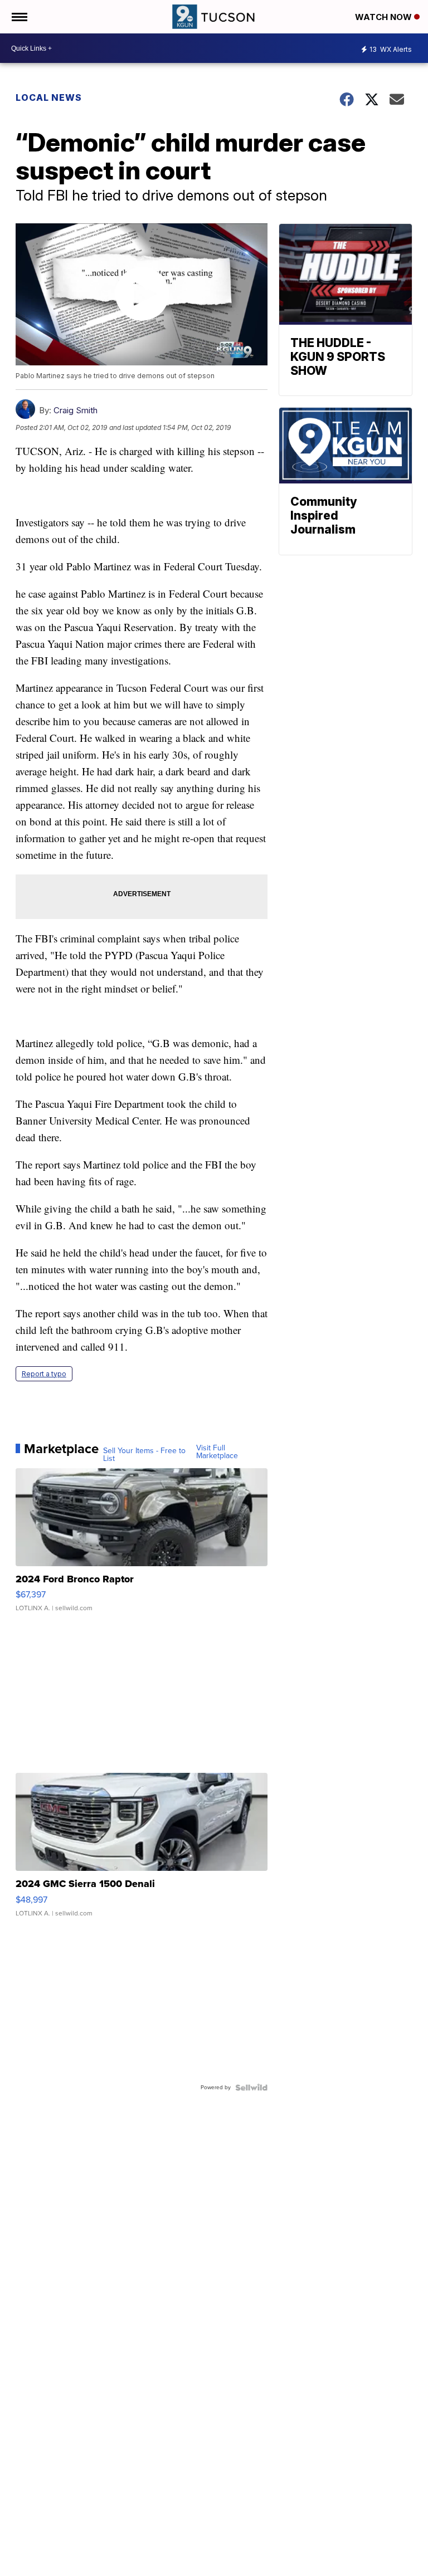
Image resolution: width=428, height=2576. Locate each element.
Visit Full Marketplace (217, 1452)
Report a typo (44, 1374)
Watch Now (385, 17)
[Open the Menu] (19, 17)
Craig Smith (76, 410)
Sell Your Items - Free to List (144, 1455)
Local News (49, 97)
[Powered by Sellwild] (251, 2088)
